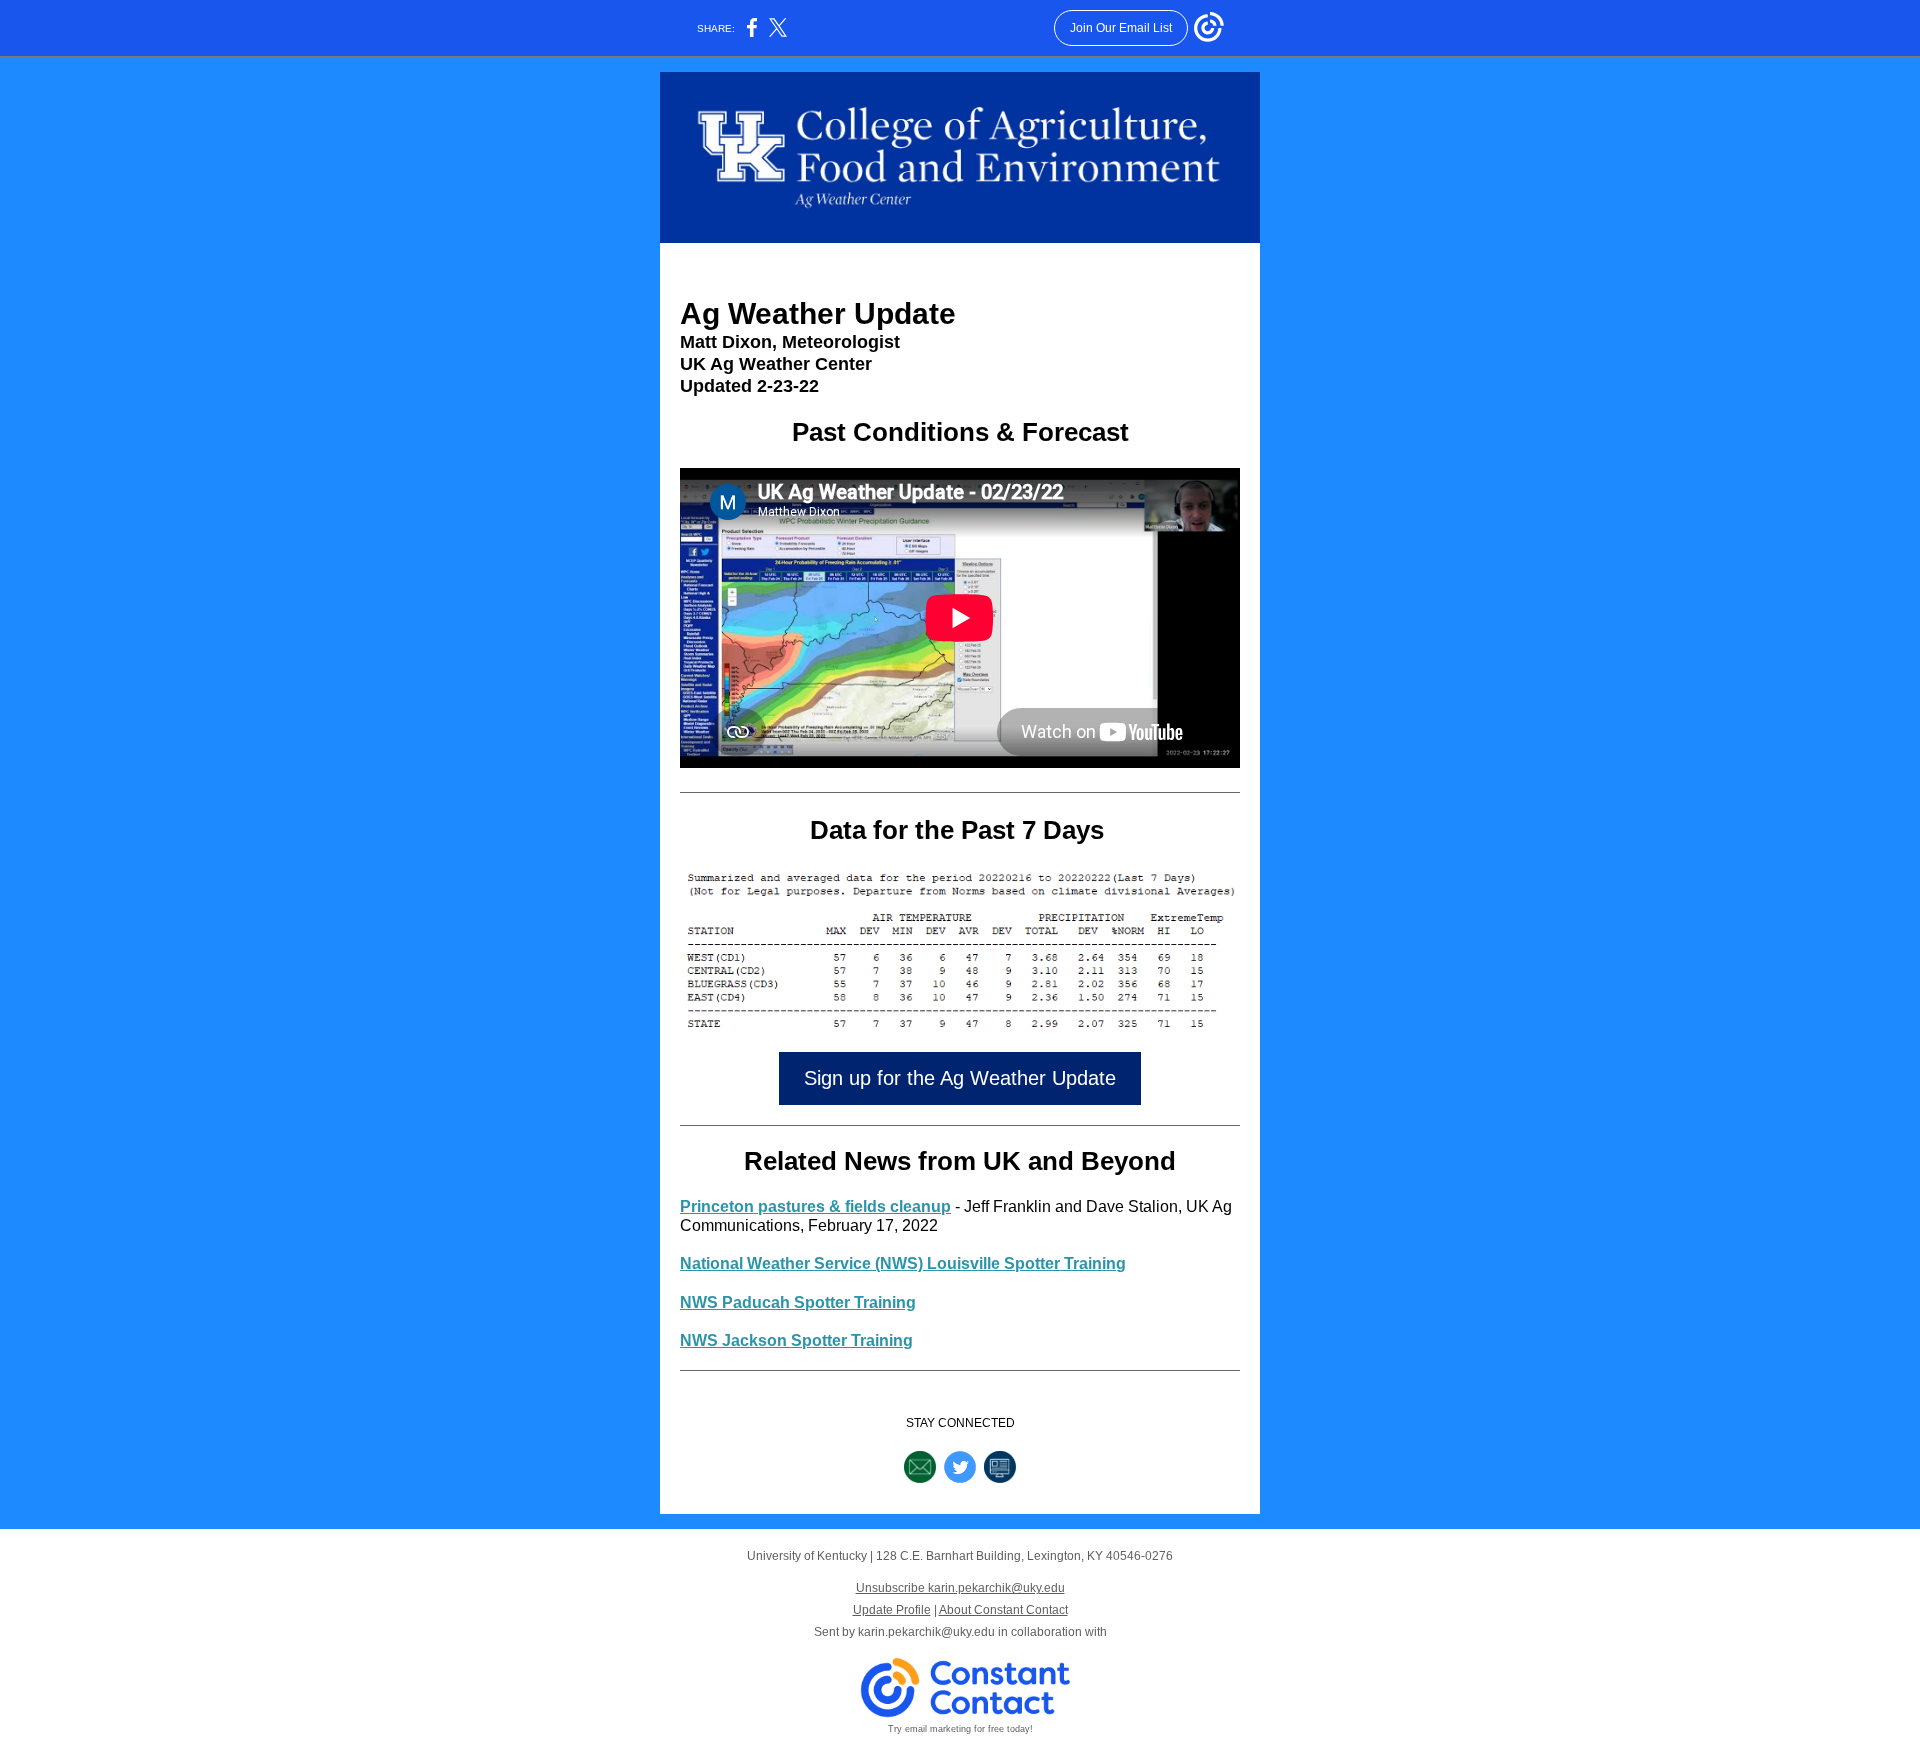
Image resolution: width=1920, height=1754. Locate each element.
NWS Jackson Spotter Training (796, 1340)
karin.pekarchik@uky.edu (926, 1632)
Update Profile (892, 1610)
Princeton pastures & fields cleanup (815, 1206)
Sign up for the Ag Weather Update (960, 1078)
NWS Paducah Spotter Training (798, 1302)
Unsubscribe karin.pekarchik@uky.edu (960, 1588)
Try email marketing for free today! (960, 1729)
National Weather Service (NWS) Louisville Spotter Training (903, 1263)
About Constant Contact (1003, 1610)
